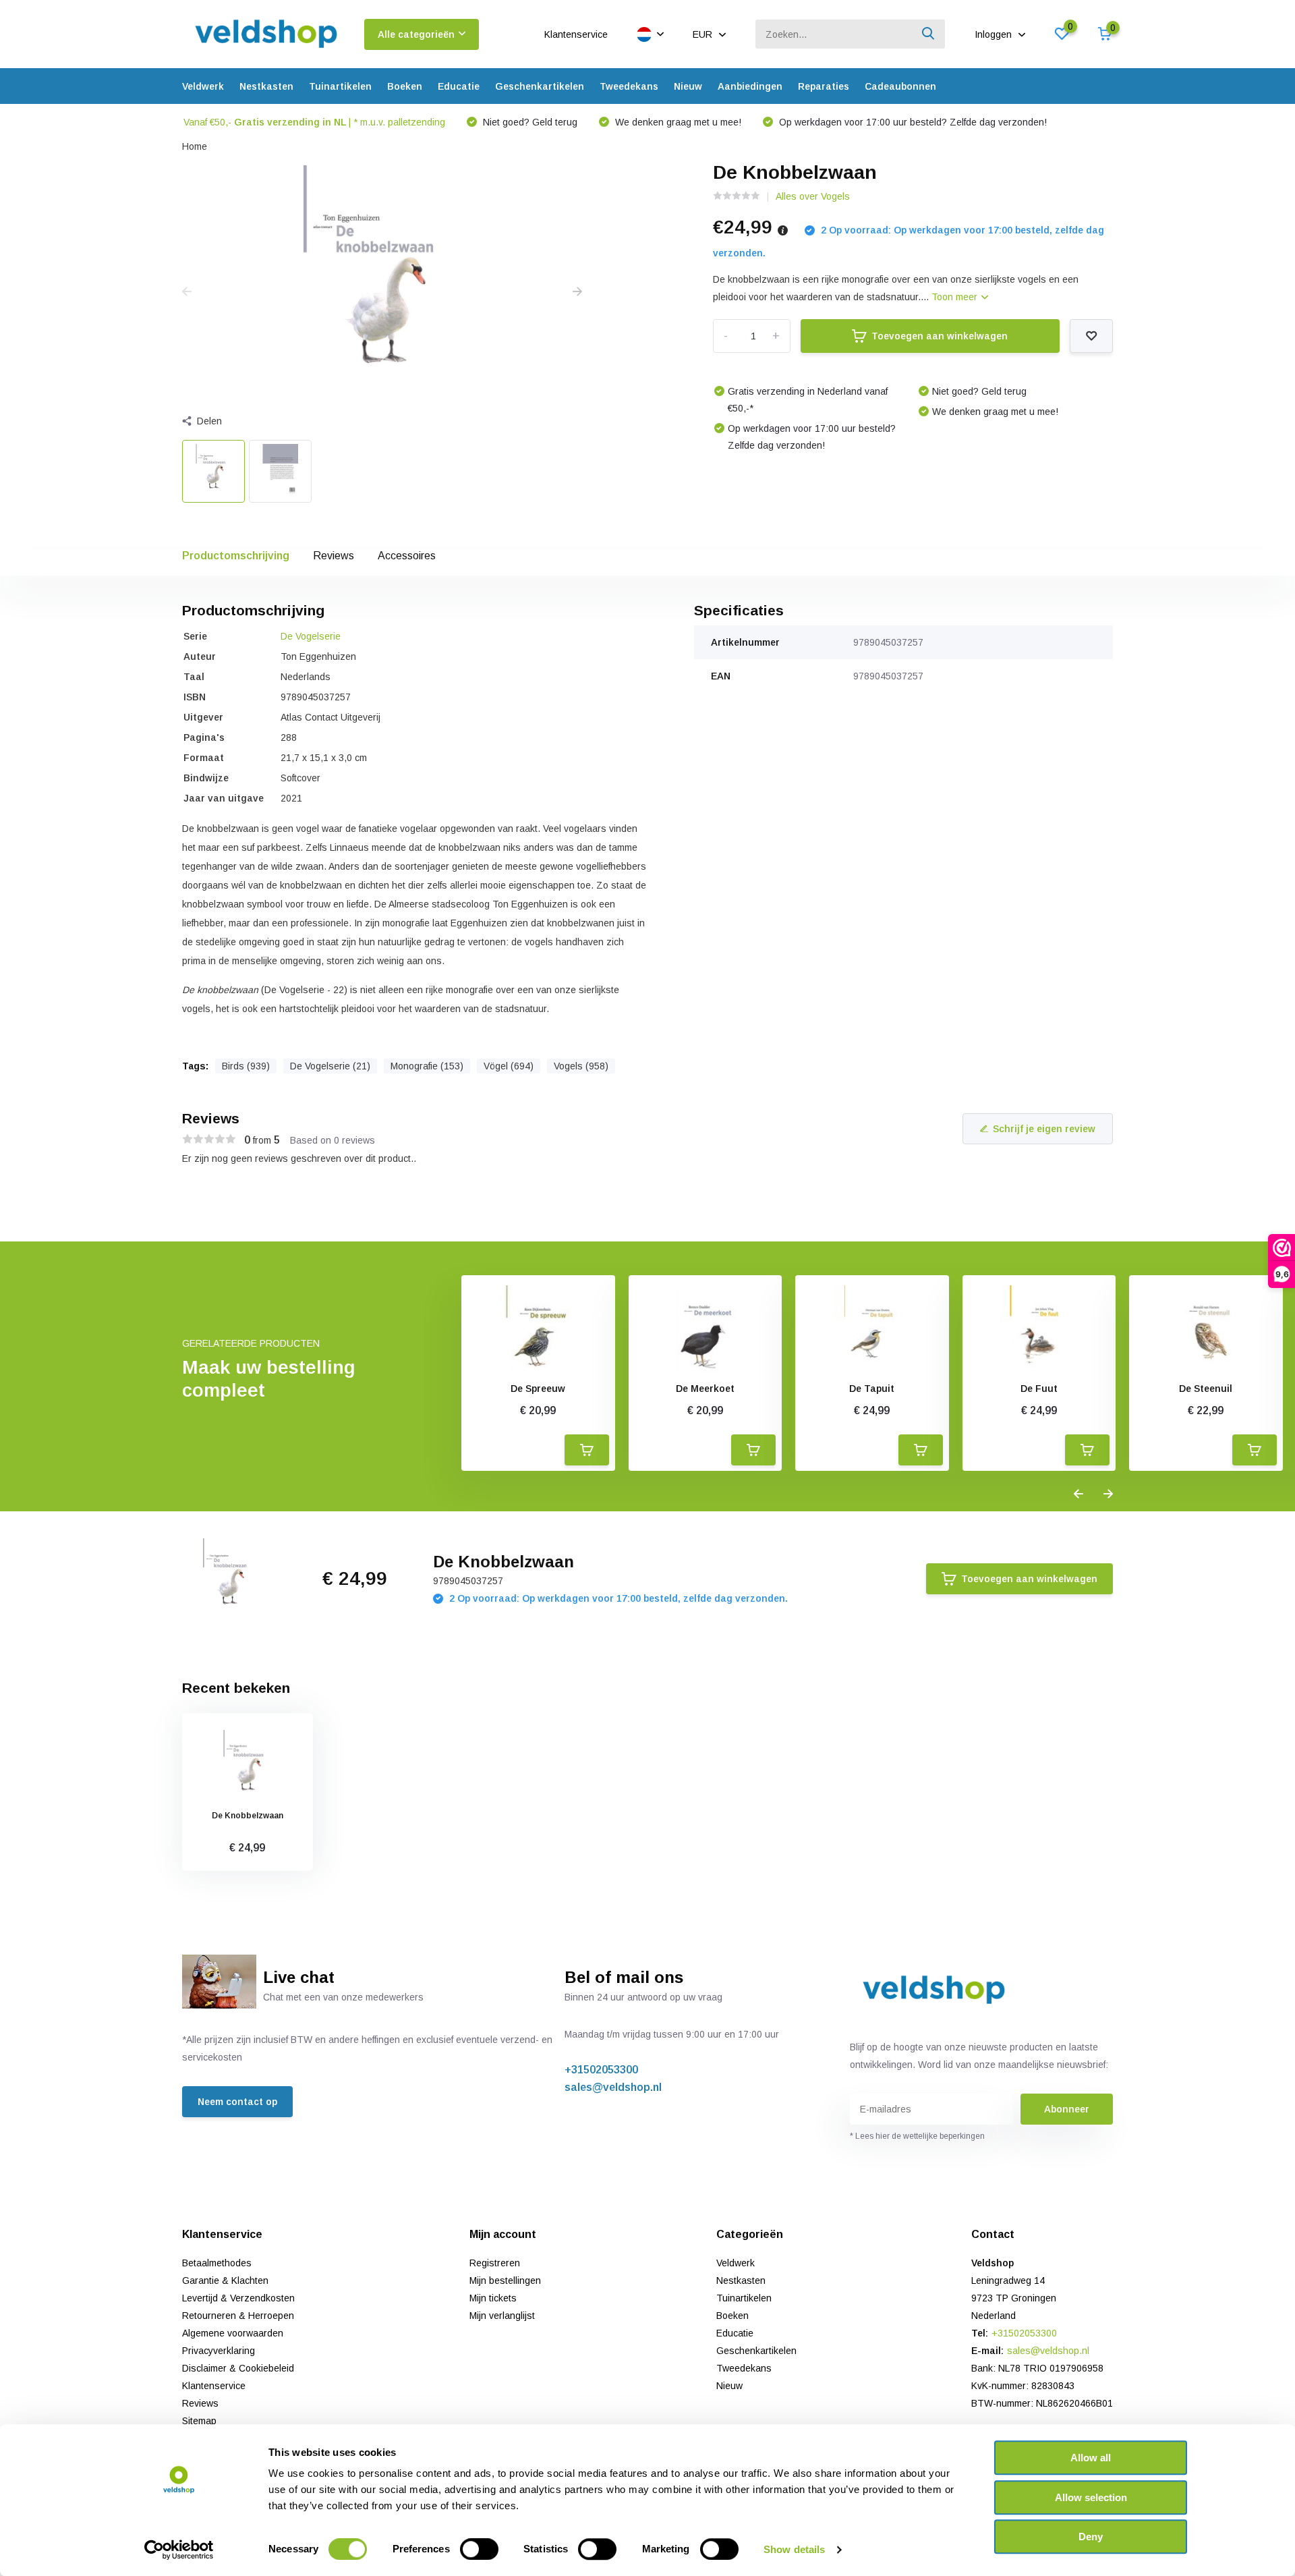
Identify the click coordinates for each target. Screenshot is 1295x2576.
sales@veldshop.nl (613, 2087)
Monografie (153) (427, 1066)
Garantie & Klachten (225, 2280)
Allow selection (1091, 2497)
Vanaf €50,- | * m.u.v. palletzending (314, 122)
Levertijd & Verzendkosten (238, 2298)
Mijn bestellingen (505, 2280)
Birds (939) (246, 1066)
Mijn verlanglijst (502, 2316)
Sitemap (199, 2421)
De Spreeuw (538, 1389)
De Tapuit (872, 1389)
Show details (794, 2549)
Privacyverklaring (219, 2351)
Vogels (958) (581, 1066)
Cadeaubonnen (900, 86)
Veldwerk (203, 86)
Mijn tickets (493, 2298)
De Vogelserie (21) (330, 1066)
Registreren (495, 2263)
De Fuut (1039, 1389)
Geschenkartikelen (540, 86)
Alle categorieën (416, 34)
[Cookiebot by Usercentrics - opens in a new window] (179, 2550)
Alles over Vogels (813, 196)
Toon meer (956, 297)
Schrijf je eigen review (1044, 1129)
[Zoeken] (929, 34)
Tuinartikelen (340, 86)
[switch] (479, 2549)
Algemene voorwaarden (233, 2333)
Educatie (459, 86)
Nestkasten (266, 86)
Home (195, 146)
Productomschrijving (236, 556)
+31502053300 (601, 2070)
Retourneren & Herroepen (238, 2316)
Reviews (334, 556)
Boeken (405, 86)
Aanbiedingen (750, 86)
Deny (1091, 2537)
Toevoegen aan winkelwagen (940, 336)
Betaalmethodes (217, 2263)
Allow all (1091, 2458)
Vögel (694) (509, 1066)
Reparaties (824, 86)
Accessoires (407, 556)
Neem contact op (237, 2102)
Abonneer (1067, 2109)
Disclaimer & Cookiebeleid (238, 2368)
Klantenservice (576, 34)
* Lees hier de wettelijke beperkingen (917, 2136)
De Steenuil (1206, 1389)
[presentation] (187, 292)
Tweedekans (629, 86)
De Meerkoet (705, 1389)
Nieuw (688, 86)
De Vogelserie (311, 636)
